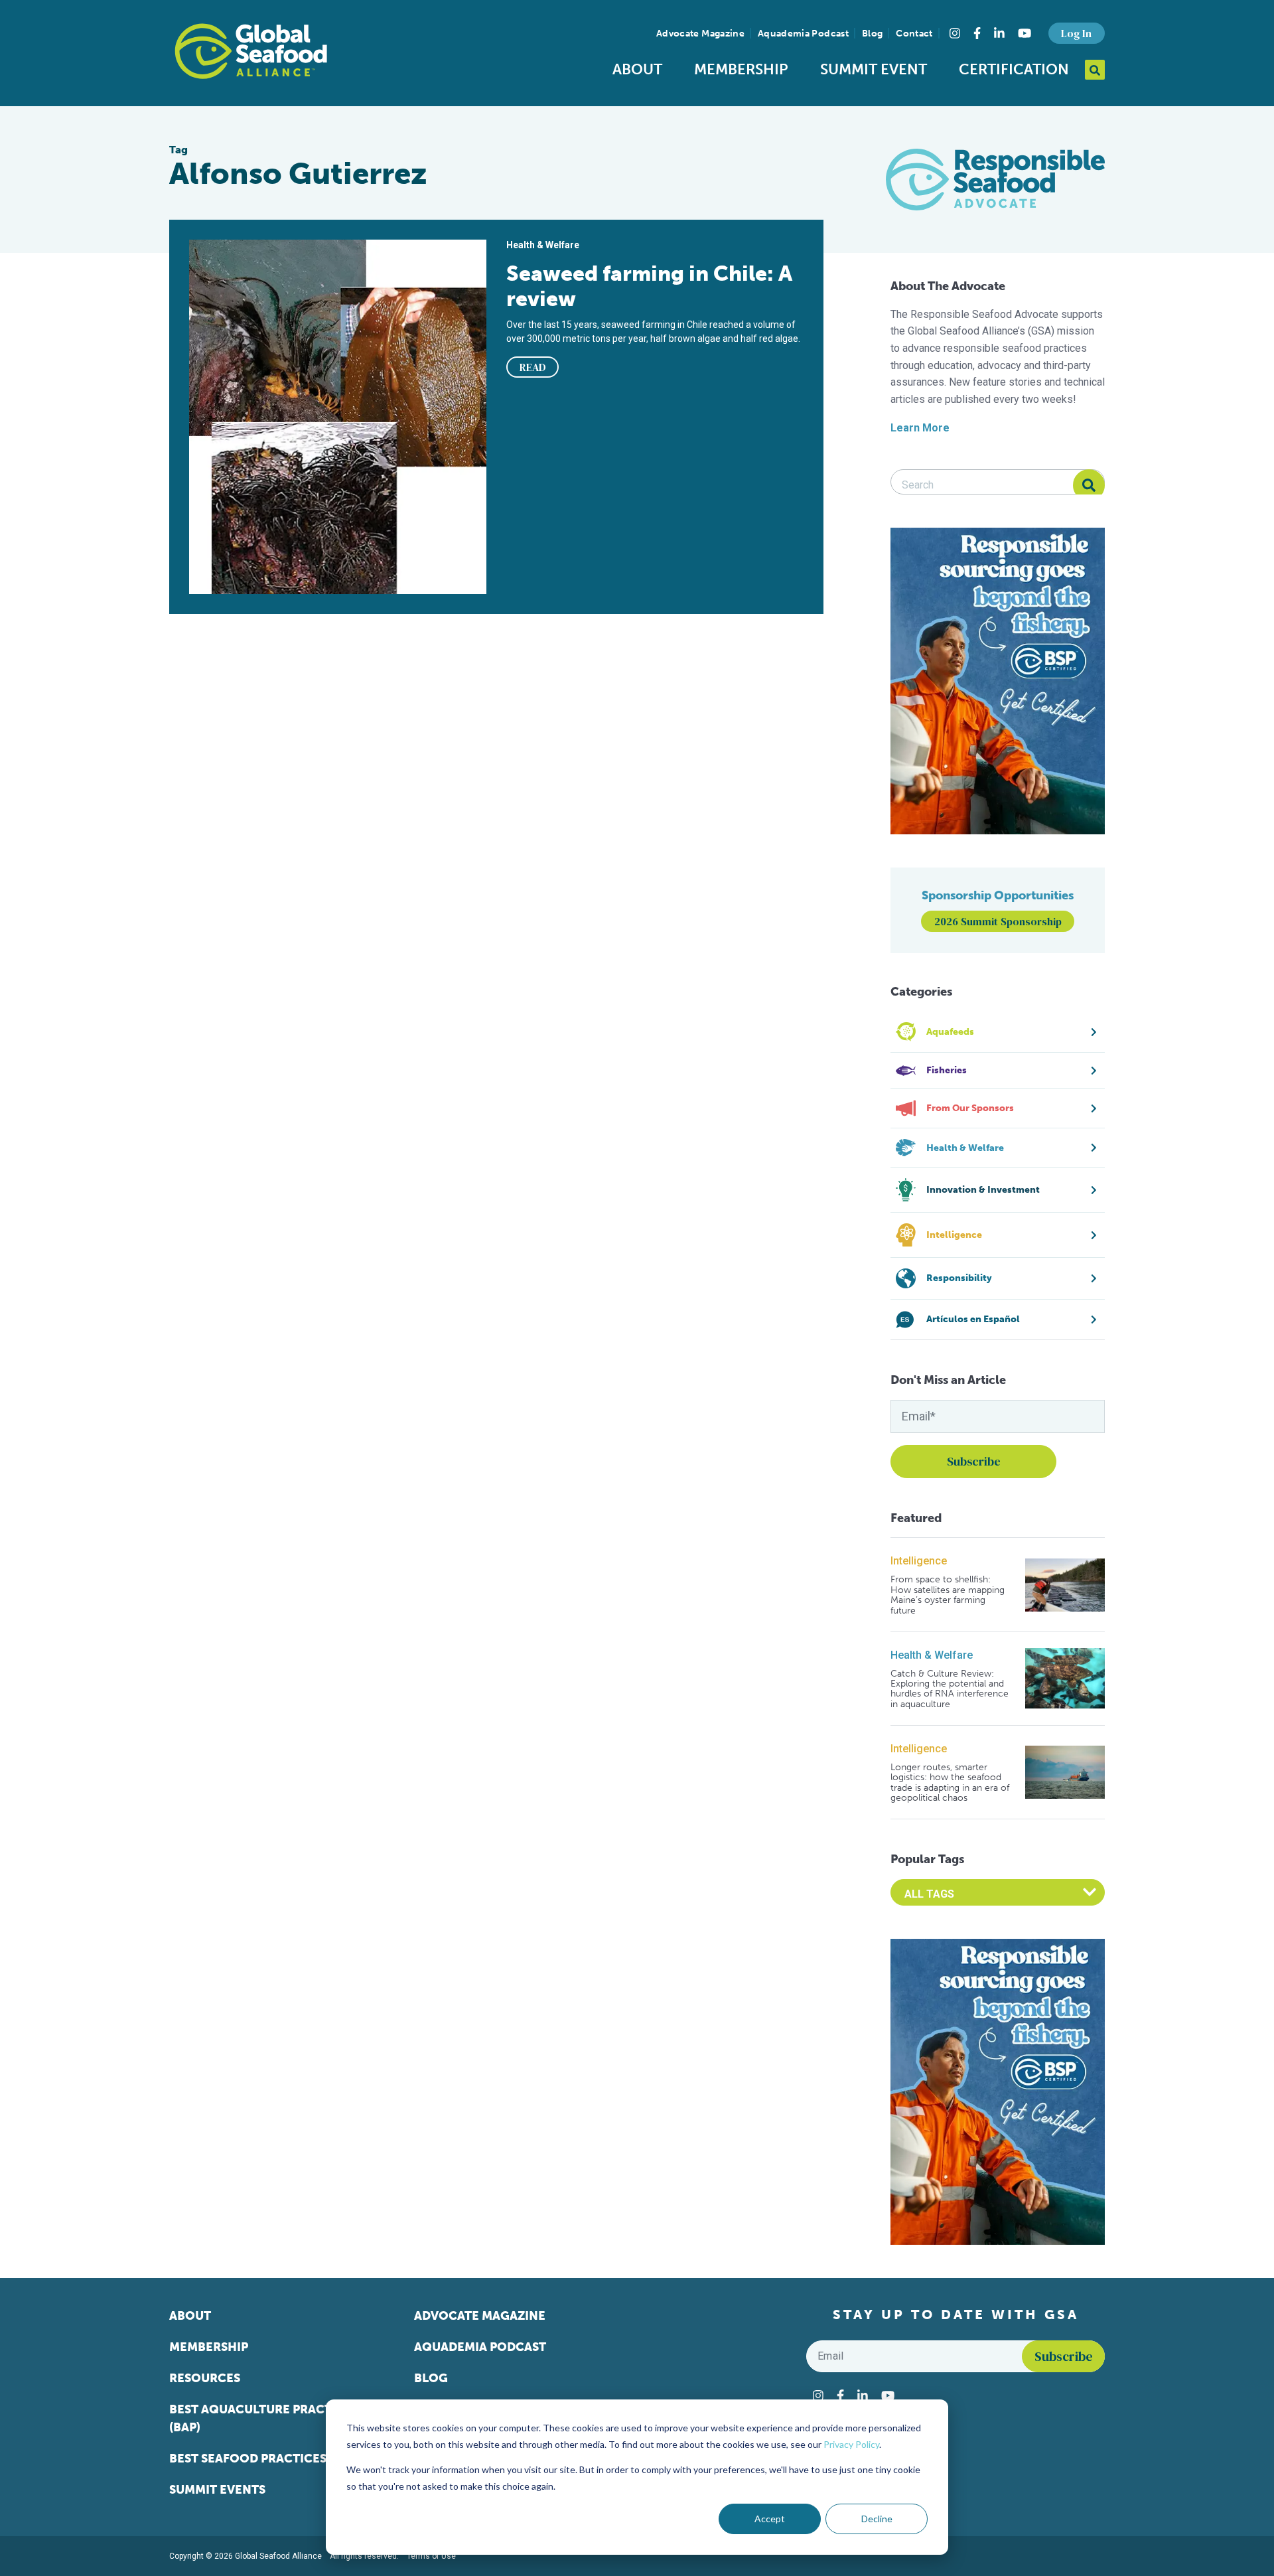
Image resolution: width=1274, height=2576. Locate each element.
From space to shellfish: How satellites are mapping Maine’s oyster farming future (948, 1595)
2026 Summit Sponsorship (998, 921)
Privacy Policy (851, 2444)
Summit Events (217, 2490)
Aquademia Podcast (803, 34)
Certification (1014, 69)
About (637, 69)
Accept (770, 2519)
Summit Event (874, 69)
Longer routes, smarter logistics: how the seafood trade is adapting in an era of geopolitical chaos (950, 1783)
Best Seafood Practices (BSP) (264, 2459)
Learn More (920, 428)
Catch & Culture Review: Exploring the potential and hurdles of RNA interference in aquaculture (950, 1689)
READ (533, 367)
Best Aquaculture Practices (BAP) (264, 2418)
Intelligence (919, 1561)
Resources (205, 2378)
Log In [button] (1076, 33)
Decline (877, 2519)
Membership (741, 69)
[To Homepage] (251, 51)
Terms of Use (431, 2556)
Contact (914, 34)
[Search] (1089, 485)
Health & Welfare (932, 1655)
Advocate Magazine (700, 34)
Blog (872, 34)
